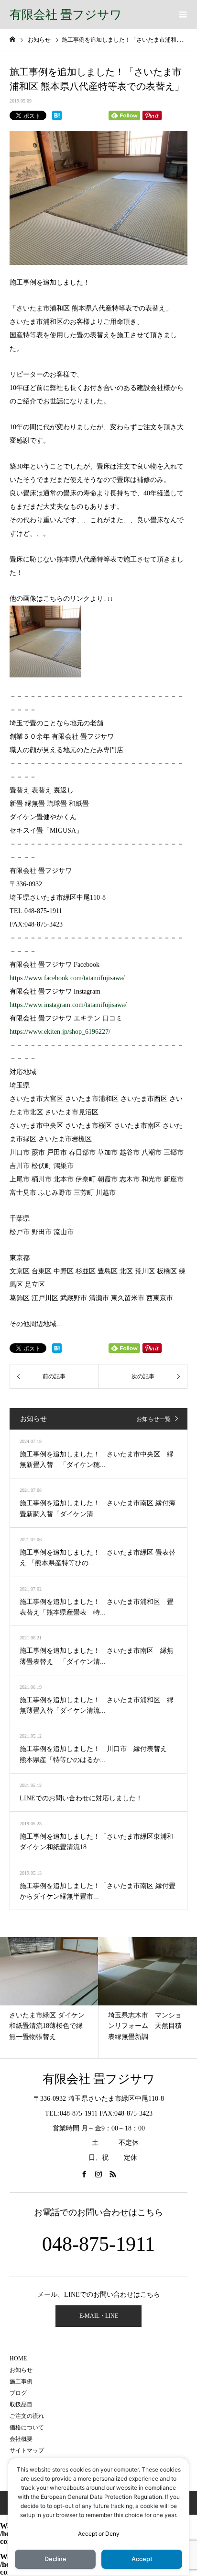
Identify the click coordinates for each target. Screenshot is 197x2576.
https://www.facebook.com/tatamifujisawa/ (67, 978)
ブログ (18, 2393)
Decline (55, 2559)
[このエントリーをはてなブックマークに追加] (57, 115)
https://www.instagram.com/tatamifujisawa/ (68, 1005)
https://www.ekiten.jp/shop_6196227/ (60, 1032)
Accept (88, 2534)
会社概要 (21, 2439)
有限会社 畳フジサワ (66, 15)
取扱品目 (21, 2404)
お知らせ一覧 (153, 1419)
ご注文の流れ (27, 2416)
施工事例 (21, 2381)
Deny (112, 2534)
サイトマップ (27, 2450)
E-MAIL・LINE (99, 2316)
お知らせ (21, 2370)
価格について (27, 2427)
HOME (18, 2358)
